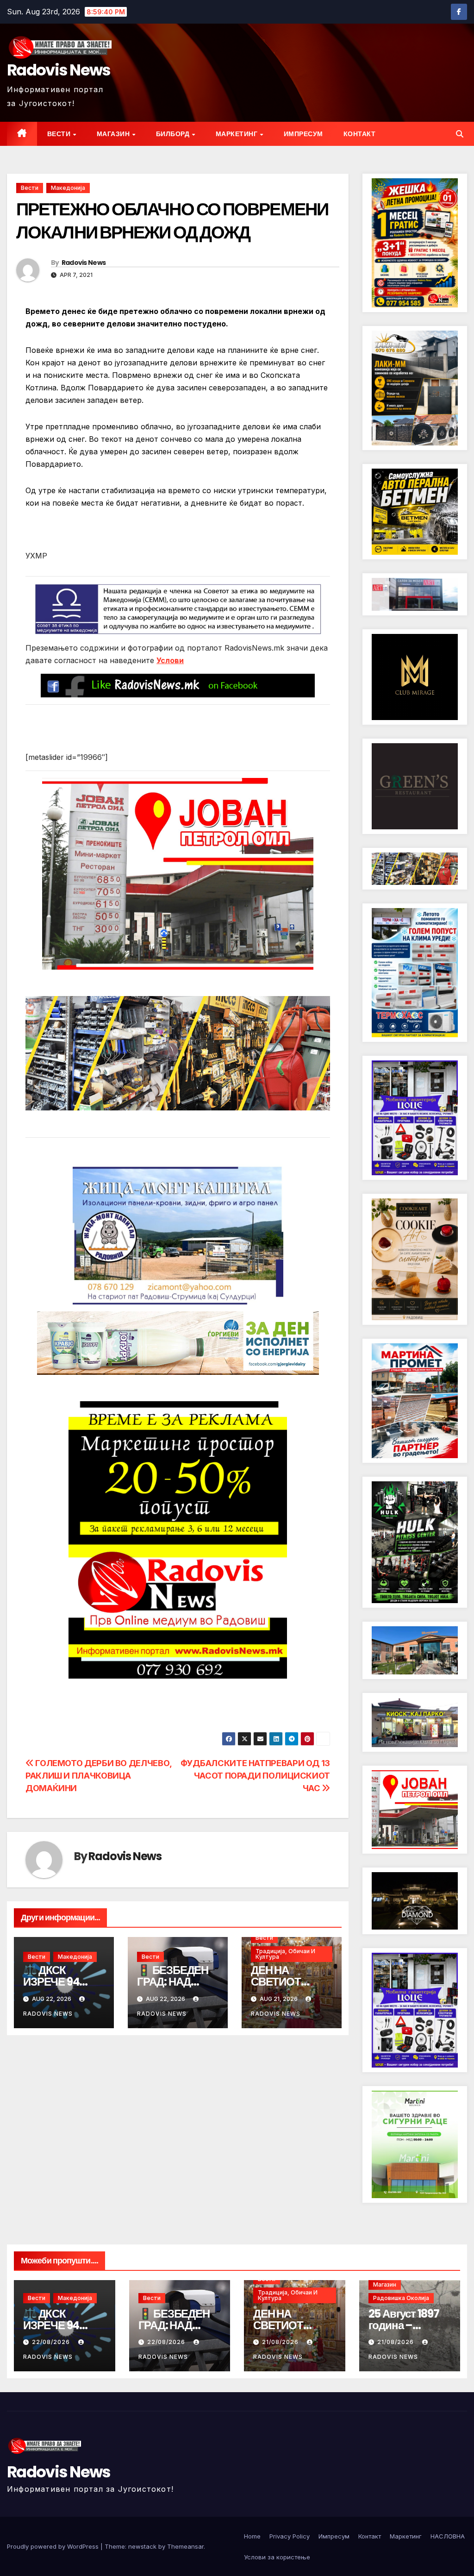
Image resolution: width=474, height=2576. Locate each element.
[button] (460, 134)
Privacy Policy (290, 2536)
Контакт (360, 134)
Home (252, 2536)
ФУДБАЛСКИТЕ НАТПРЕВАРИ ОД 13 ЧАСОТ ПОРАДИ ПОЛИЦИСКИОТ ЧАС (255, 1775)
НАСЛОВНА (448, 2536)
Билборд (174, 134)
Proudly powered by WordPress (54, 2546)
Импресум (303, 134)
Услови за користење (277, 2557)
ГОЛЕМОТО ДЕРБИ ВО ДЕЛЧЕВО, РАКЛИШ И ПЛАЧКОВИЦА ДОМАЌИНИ (99, 1775)
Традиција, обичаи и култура (285, 1954)
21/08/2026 (281, 2342)
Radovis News (59, 70)
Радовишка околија (401, 2298)
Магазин (114, 134)
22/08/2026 (52, 2342)
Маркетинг (237, 134)
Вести (60, 134)
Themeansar (185, 2546)
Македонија (68, 188)
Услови (170, 660)
